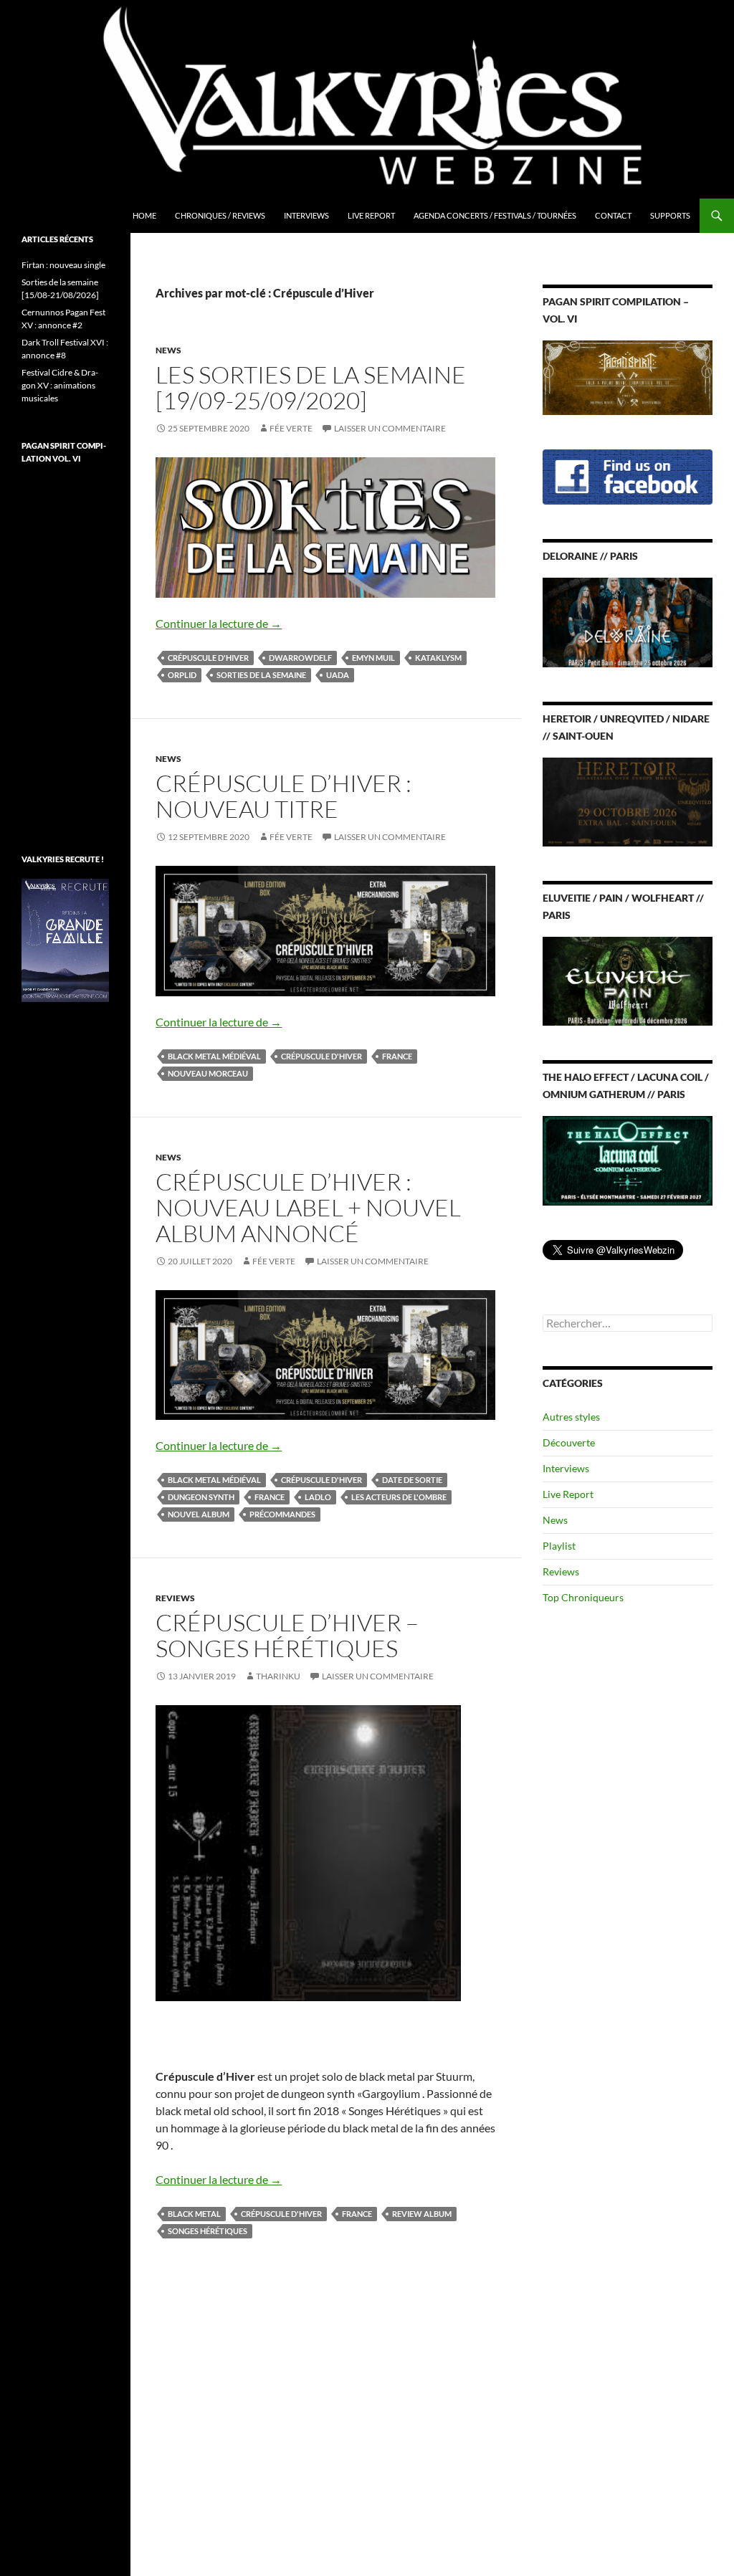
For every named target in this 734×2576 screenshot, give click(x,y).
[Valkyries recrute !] (65, 939)
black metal (194, 2214)
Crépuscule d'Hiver (208, 658)
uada (338, 675)
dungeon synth (201, 1497)
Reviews (175, 1598)
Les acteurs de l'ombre (399, 1497)
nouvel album (199, 1514)
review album (422, 2214)
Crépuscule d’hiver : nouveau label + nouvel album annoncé (308, 1207)
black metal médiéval (214, 1056)
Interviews (306, 215)
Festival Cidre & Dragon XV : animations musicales (60, 385)
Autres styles (571, 1417)
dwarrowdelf (300, 658)
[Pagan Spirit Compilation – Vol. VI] (628, 377)
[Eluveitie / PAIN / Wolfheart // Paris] (628, 980)
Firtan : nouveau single (63, 265)
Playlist (559, 1546)
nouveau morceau (208, 1073)
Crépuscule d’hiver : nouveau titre (283, 796)
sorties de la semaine (261, 675)
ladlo (318, 1497)
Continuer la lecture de (219, 623)
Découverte (569, 1442)
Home (144, 215)
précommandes (282, 1514)
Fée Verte (291, 428)
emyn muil (373, 658)
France (397, 1056)
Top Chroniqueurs (583, 1597)
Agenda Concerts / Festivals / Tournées (495, 215)
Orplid (182, 675)
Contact (613, 215)
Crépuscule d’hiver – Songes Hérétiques (287, 1635)
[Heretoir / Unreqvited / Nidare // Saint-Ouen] (628, 800)
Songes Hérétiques (208, 2231)
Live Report (371, 215)
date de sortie (412, 1480)
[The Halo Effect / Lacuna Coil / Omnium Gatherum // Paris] (628, 1159)
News (168, 350)
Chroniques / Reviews (220, 215)
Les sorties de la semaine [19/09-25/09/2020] (311, 387)
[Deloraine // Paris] (628, 621)
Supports (670, 215)
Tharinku (278, 1676)
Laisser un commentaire (390, 428)
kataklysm (438, 658)
